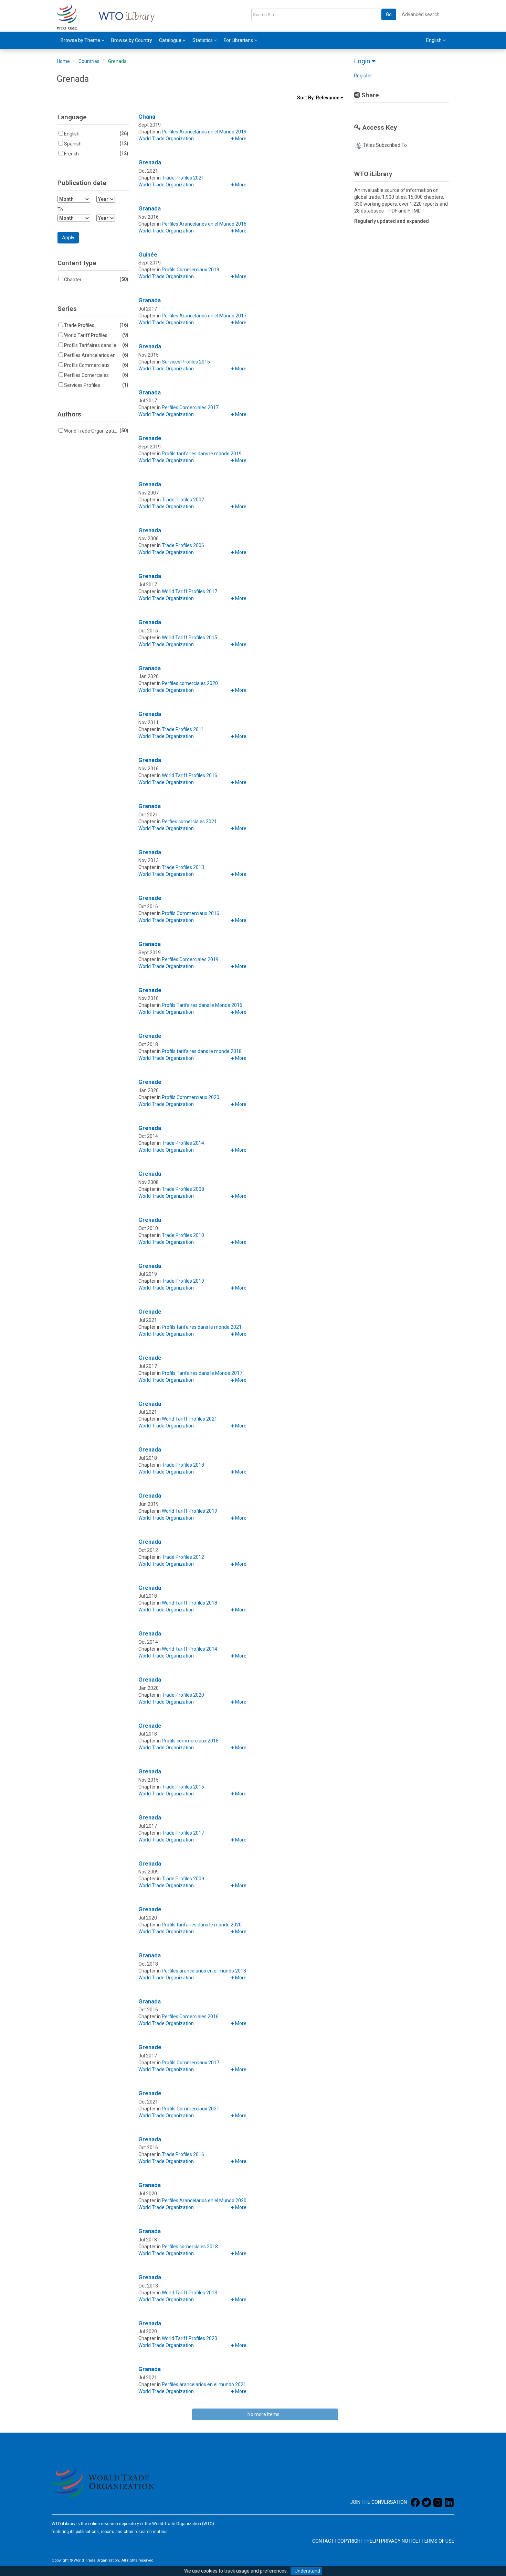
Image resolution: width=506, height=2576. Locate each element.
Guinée (148, 254)
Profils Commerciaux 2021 (191, 2109)
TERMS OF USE (438, 2541)
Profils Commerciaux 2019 (191, 270)
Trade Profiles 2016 (183, 2154)
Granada (150, 208)
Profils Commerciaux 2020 (191, 1097)
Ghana (147, 117)
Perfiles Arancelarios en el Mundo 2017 (204, 316)
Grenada (117, 61)
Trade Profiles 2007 (183, 500)
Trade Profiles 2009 (183, 1879)
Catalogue (171, 40)
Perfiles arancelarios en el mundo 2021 (204, 2384)
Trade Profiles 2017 (183, 1833)
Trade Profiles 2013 (183, 867)
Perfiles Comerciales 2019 (190, 959)
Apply (70, 237)
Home (63, 61)
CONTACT (323, 2541)
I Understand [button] (306, 2571)
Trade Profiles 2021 (183, 178)
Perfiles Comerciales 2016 (190, 2017)
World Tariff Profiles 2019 (189, 1511)
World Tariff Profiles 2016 (189, 775)
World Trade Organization (166, 139)
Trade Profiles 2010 (183, 1235)
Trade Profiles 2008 (183, 1189)
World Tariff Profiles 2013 (189, 2293)
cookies (209, 2571)
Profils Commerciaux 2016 (191, 913)
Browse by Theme (81, 40)
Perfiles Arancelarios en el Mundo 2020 (204, 2200)
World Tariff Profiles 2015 (189, 638)
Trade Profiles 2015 (183, 1787)
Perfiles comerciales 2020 (190, 683)
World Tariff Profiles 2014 (189, 1649)
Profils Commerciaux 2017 (191, 2063)
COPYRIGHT (350, 2541)
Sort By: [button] (319, 98)
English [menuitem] (434, 40)
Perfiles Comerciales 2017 (190, 407)
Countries (89, 61)
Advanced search (421, 14)
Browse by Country (132, 40)
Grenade (150, 438)
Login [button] (363, 61)
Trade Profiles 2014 (183, 1143)
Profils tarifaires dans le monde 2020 (202, 1925)
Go (389, 14)
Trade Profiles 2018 (183, 1465)
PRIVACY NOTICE (400, 2541)
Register (363, 76)
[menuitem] (82, 40)
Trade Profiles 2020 (183, 1695)
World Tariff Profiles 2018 (189, 1603)
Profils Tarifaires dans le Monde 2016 (202, 1005)
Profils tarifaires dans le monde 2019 (202, 454)
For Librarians (239, 40)
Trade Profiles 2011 (183, 729)
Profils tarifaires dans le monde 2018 (202, 1051)
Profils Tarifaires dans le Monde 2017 (202, 1373)
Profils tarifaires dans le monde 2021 (202, 1327)
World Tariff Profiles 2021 (189, 1419)
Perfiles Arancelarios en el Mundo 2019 (204, 132)
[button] (239, 139)
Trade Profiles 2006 (183, 545)
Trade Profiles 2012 (183, 1557)
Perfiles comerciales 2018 (190, 2247)
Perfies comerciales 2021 (189, 822)
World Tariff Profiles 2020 (189, 2338)
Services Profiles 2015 (186, 362)
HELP (372, 2541)
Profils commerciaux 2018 (190, 1741)
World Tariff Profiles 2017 (189, 591)
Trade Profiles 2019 (183, 1281)
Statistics (203, 40)
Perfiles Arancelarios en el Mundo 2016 (204, 224)
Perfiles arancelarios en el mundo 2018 (204, 1971)
